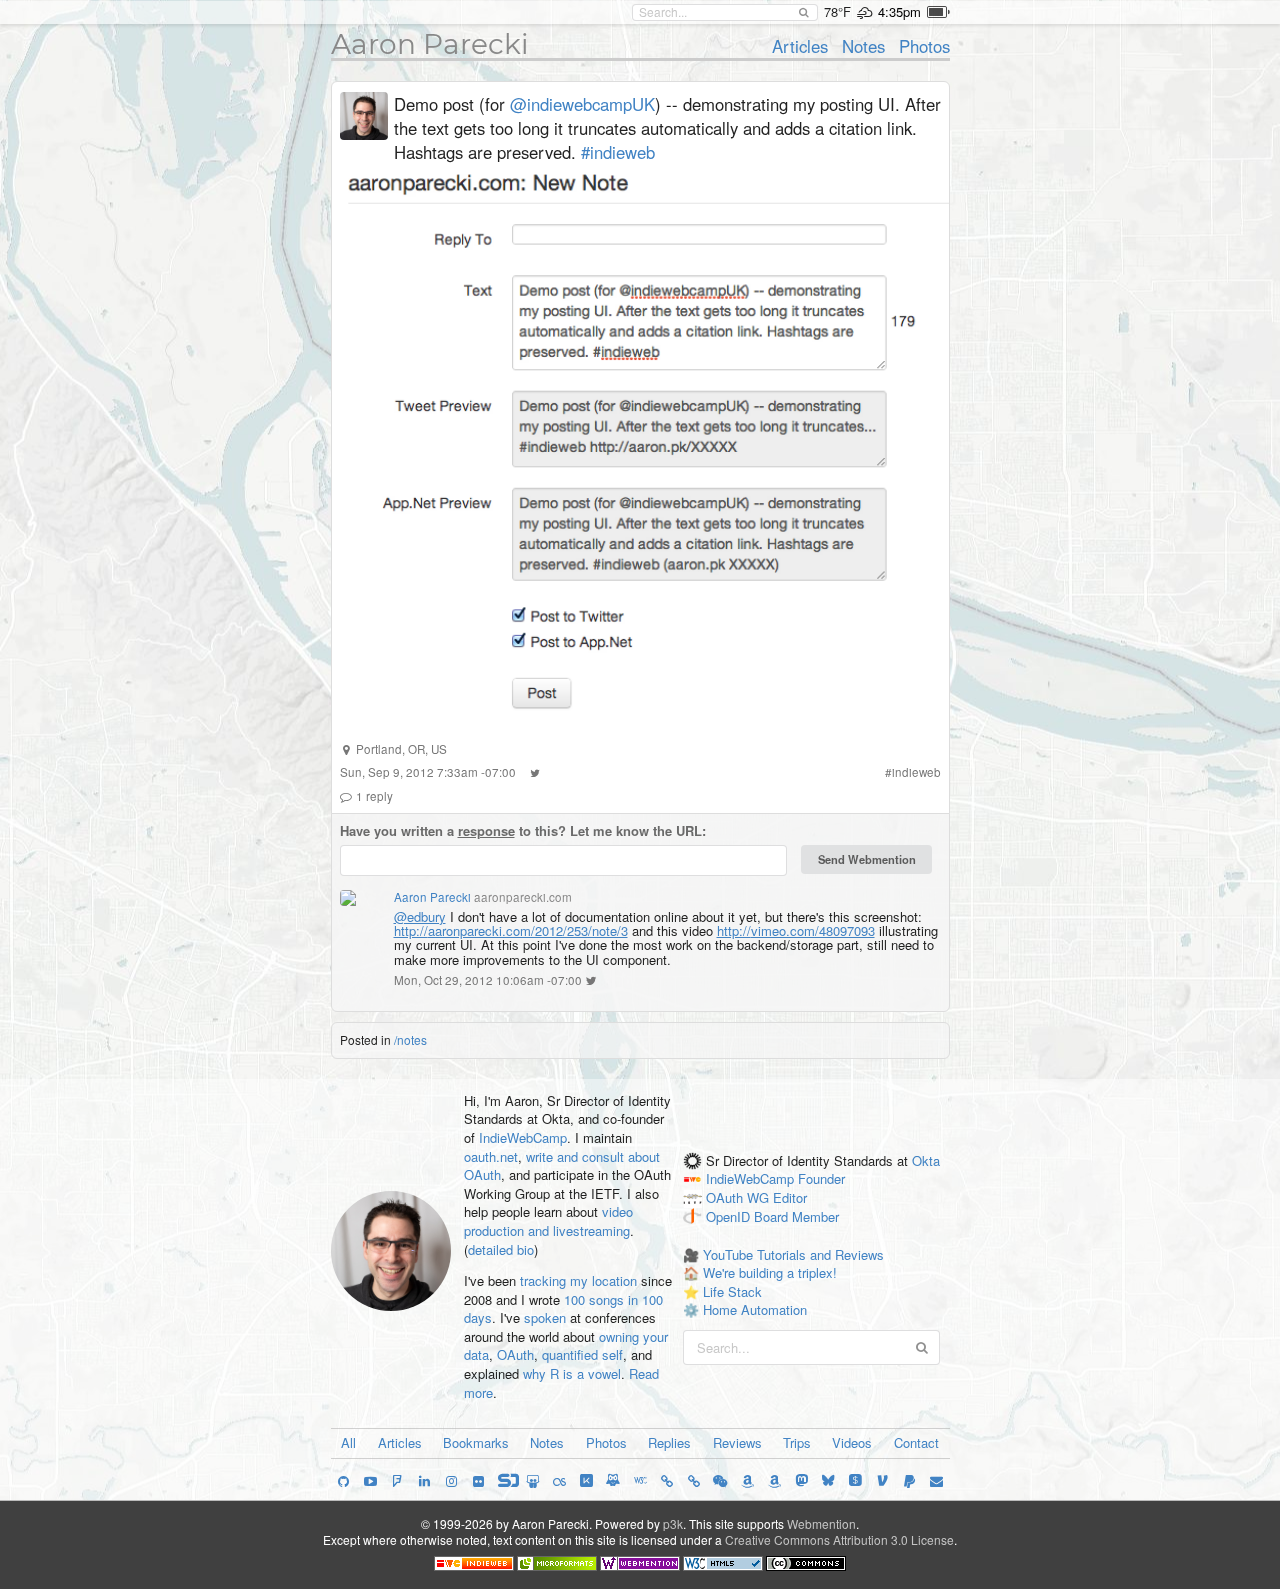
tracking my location (578, 1280)
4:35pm (899, 11)
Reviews (737, 1442)
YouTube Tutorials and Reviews (793, 1254)
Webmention (821, 1523)
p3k (673, 1523)
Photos (924, 46)
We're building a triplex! (770, 1272)
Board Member (796, 1217)
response (486, 830)
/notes (410, 1039)
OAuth (515, 1354)
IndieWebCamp (523, 1137)
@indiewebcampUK (582, 104)
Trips (797, 1442)
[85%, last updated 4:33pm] (938, 12)
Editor (790, 1198)
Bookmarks (476, 1442)
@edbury (420, 916)
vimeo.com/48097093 (796, 930)
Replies (669, 1442)
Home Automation (755, 1309)
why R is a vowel (572, 1373)
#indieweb (618, 152)
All (348, 1442)
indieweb (916, 772)
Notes (863, 46)
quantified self (582, 1354)
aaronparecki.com (523, 897)
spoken (545, 1317)
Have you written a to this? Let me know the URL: (523, 831)
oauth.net (491, 1156)
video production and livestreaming (548, 1221)
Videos (852, 1442)
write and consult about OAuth (562, 1166)
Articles (800, 46)
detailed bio (501, 1249)
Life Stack (732, 1291)
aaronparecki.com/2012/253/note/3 (511, 930)
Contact (916, 1442)
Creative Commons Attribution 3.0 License (839, 1539)
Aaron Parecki (430, 44)
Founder (821, 1179)
